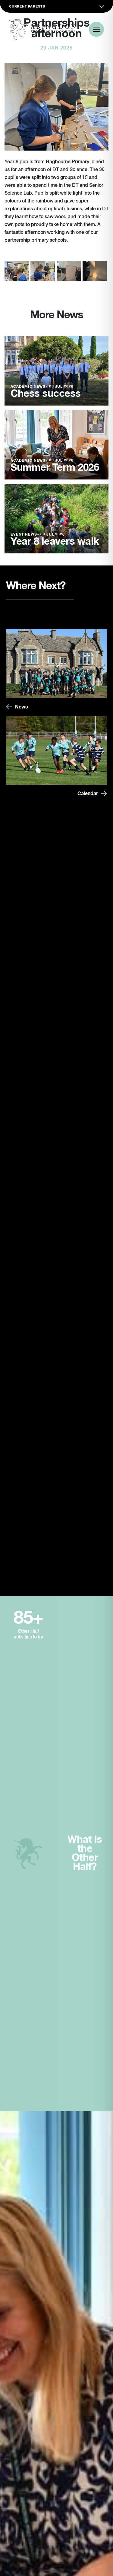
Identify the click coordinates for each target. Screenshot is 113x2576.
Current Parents (27, 6)
